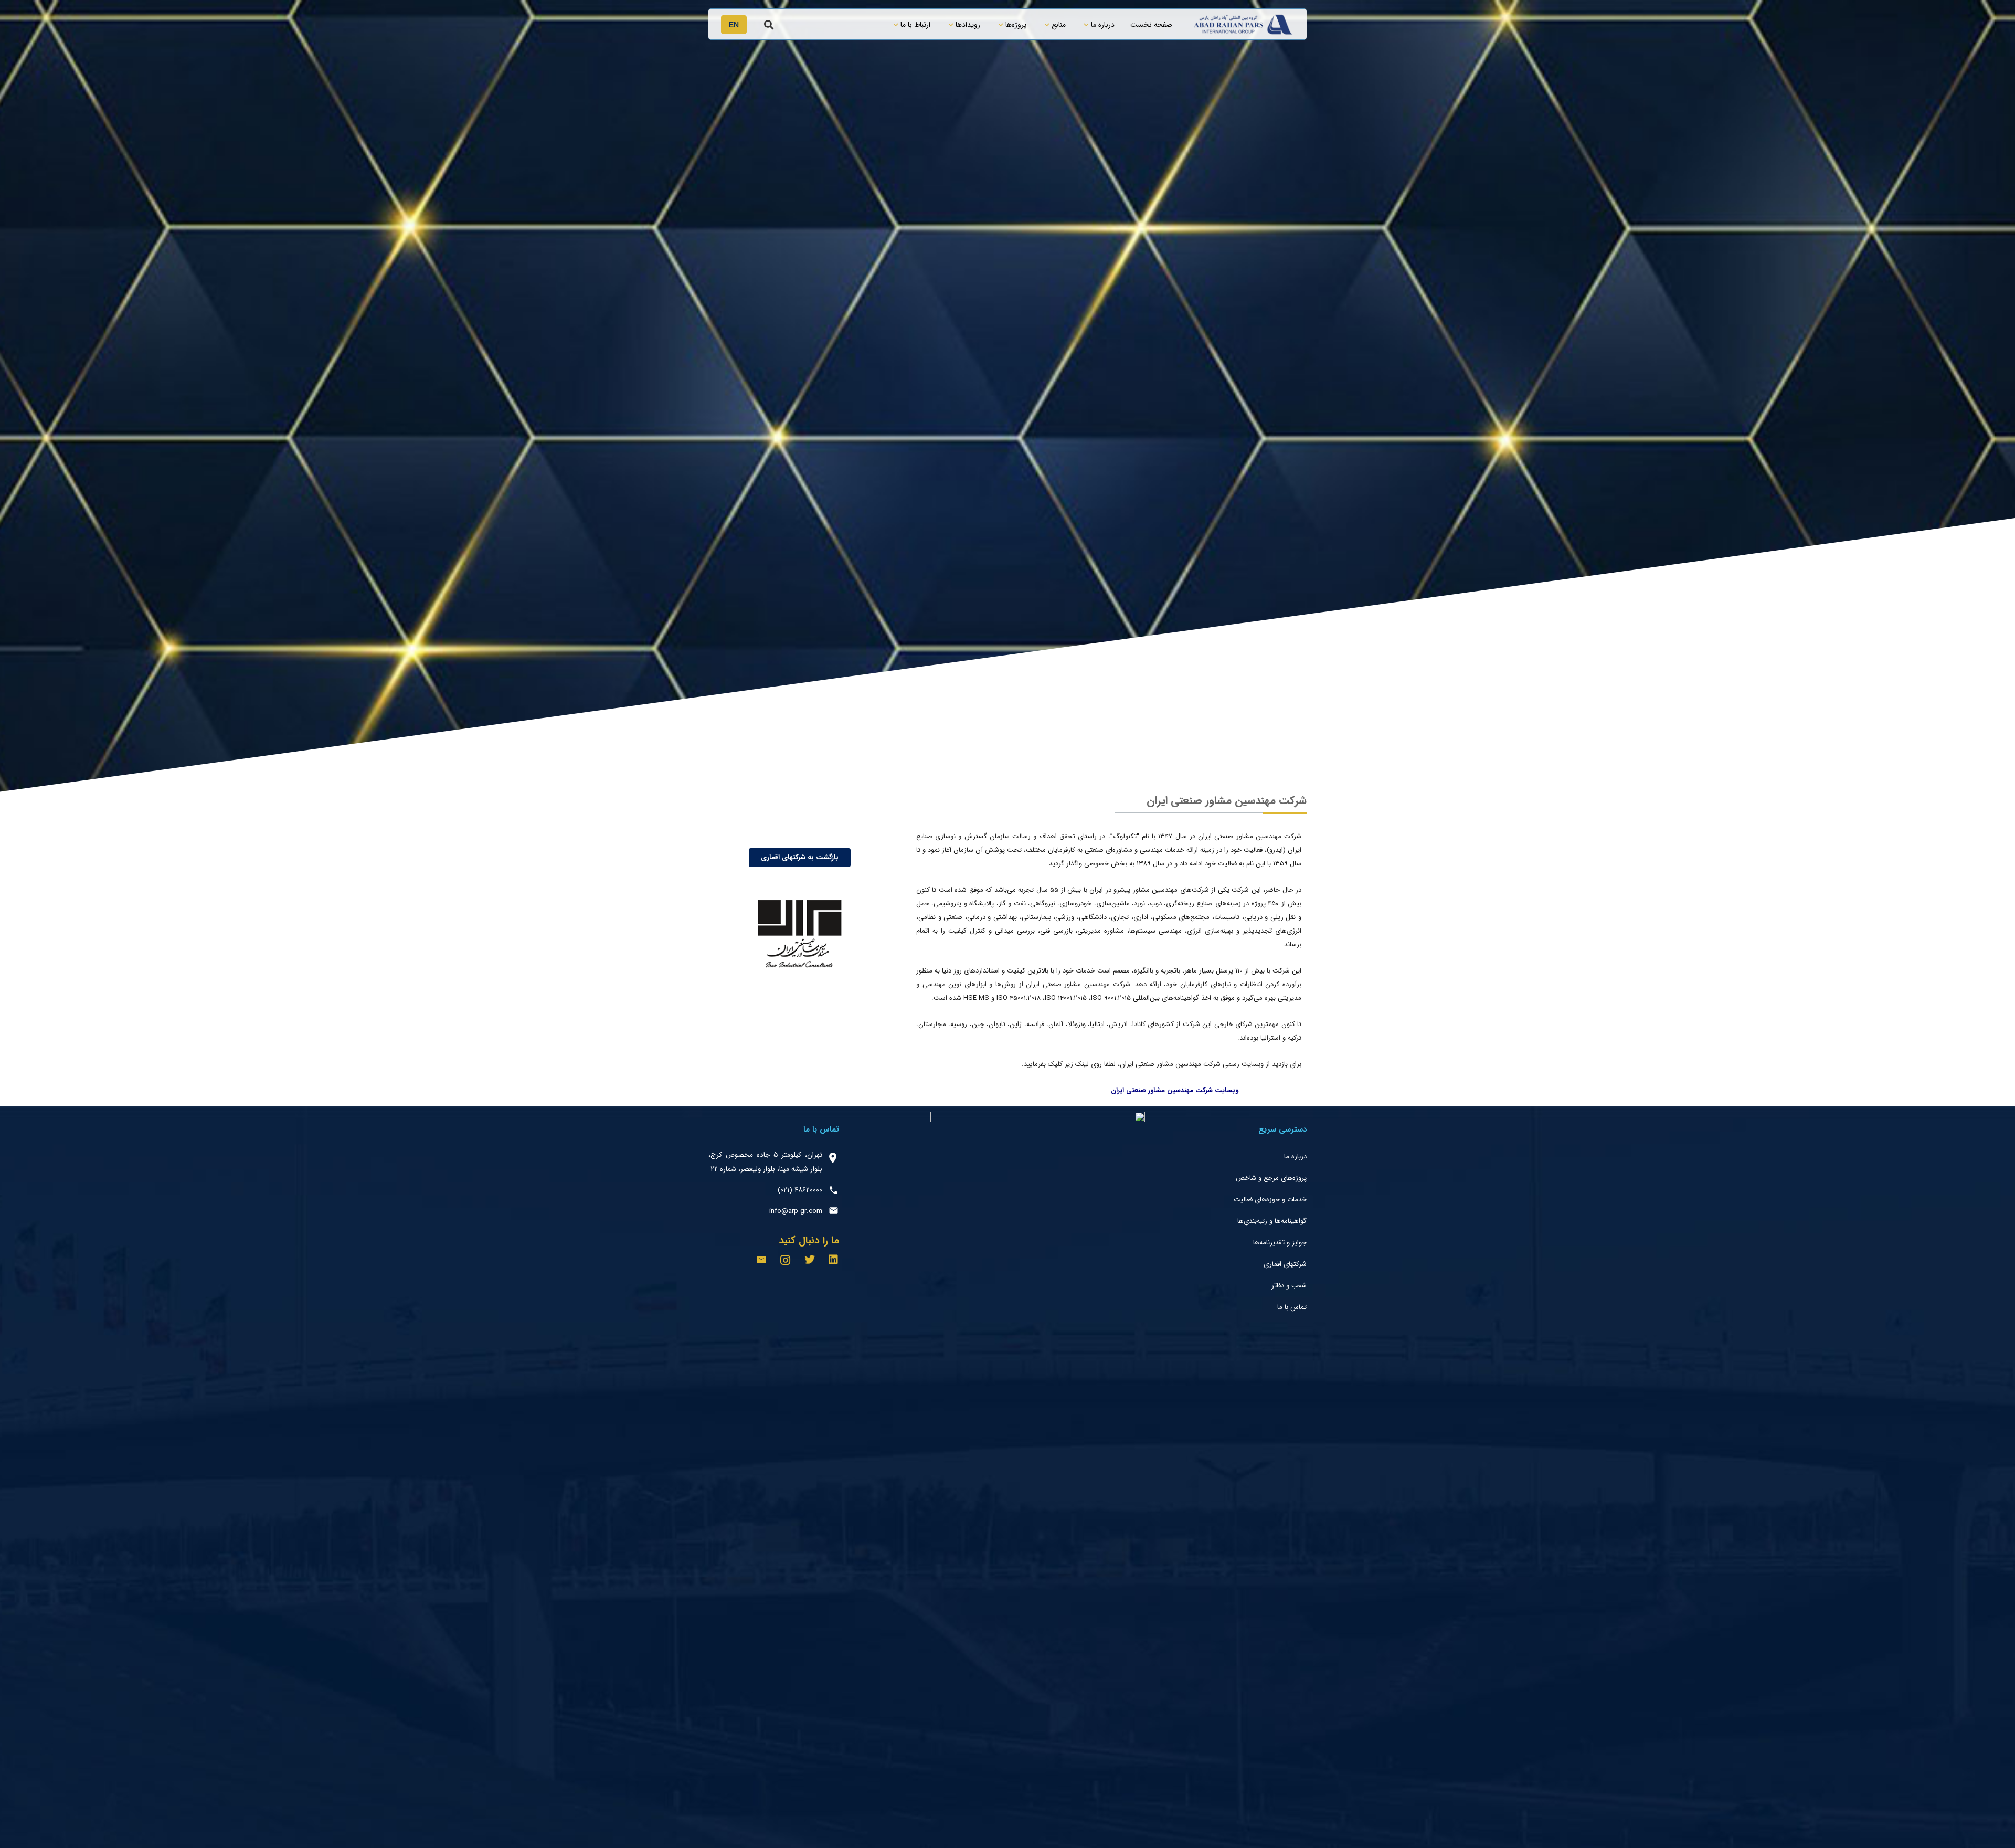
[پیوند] (1243, 25)
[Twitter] (810, 1260)
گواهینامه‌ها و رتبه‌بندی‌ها (1272, 1221)
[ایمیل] (761, 1260)
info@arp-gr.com (796, 1211)
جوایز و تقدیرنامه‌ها (1280, 1243)
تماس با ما (1292, 1307)
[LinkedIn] (833, 1260)
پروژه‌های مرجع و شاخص (1271, 1178)
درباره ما (1295, 1157)
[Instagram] (785, 1260)
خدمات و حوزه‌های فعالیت (1270, 1200)
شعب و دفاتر (1289, 1286)
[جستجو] (769, 25)
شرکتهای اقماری (1285, 1264)
